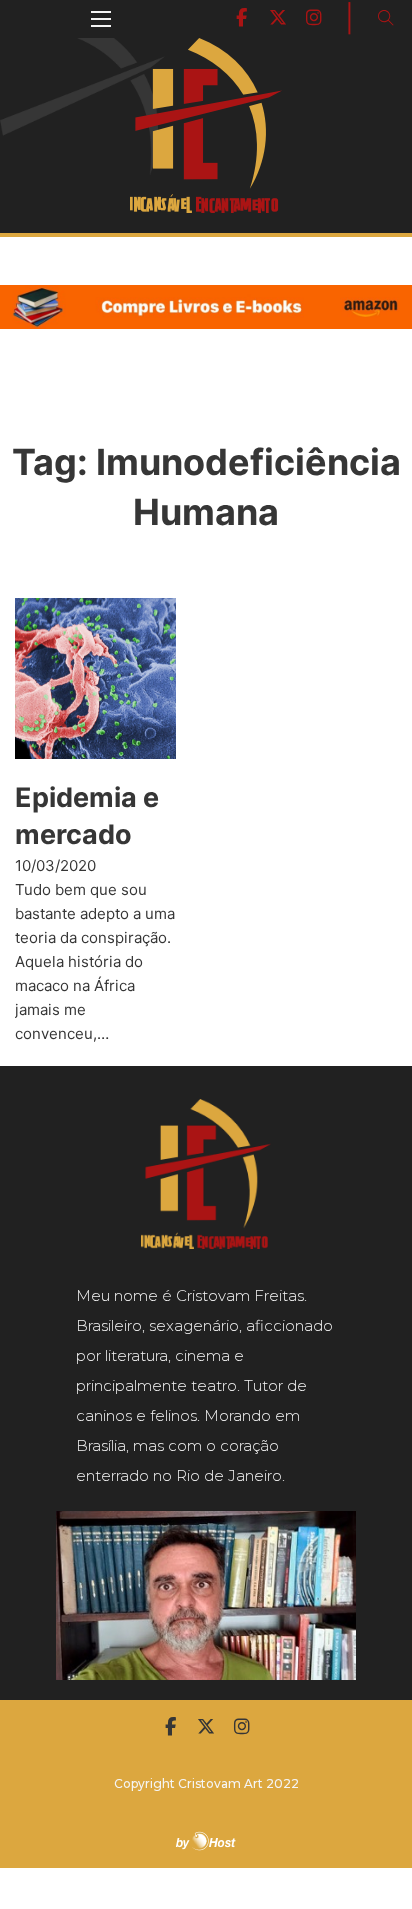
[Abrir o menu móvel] (101, 19)
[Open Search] (386, 18)
